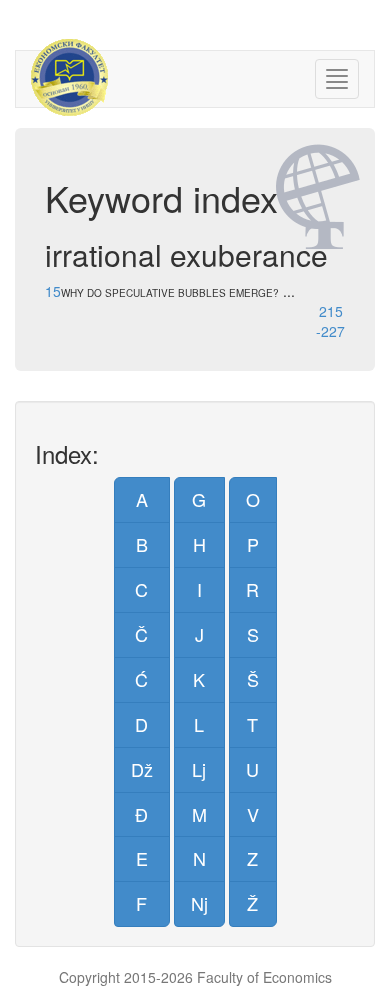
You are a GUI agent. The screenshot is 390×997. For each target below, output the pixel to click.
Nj (199, 903)
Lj (199, 769)
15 (53, 291)
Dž (142, 769)
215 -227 (330, 321)
